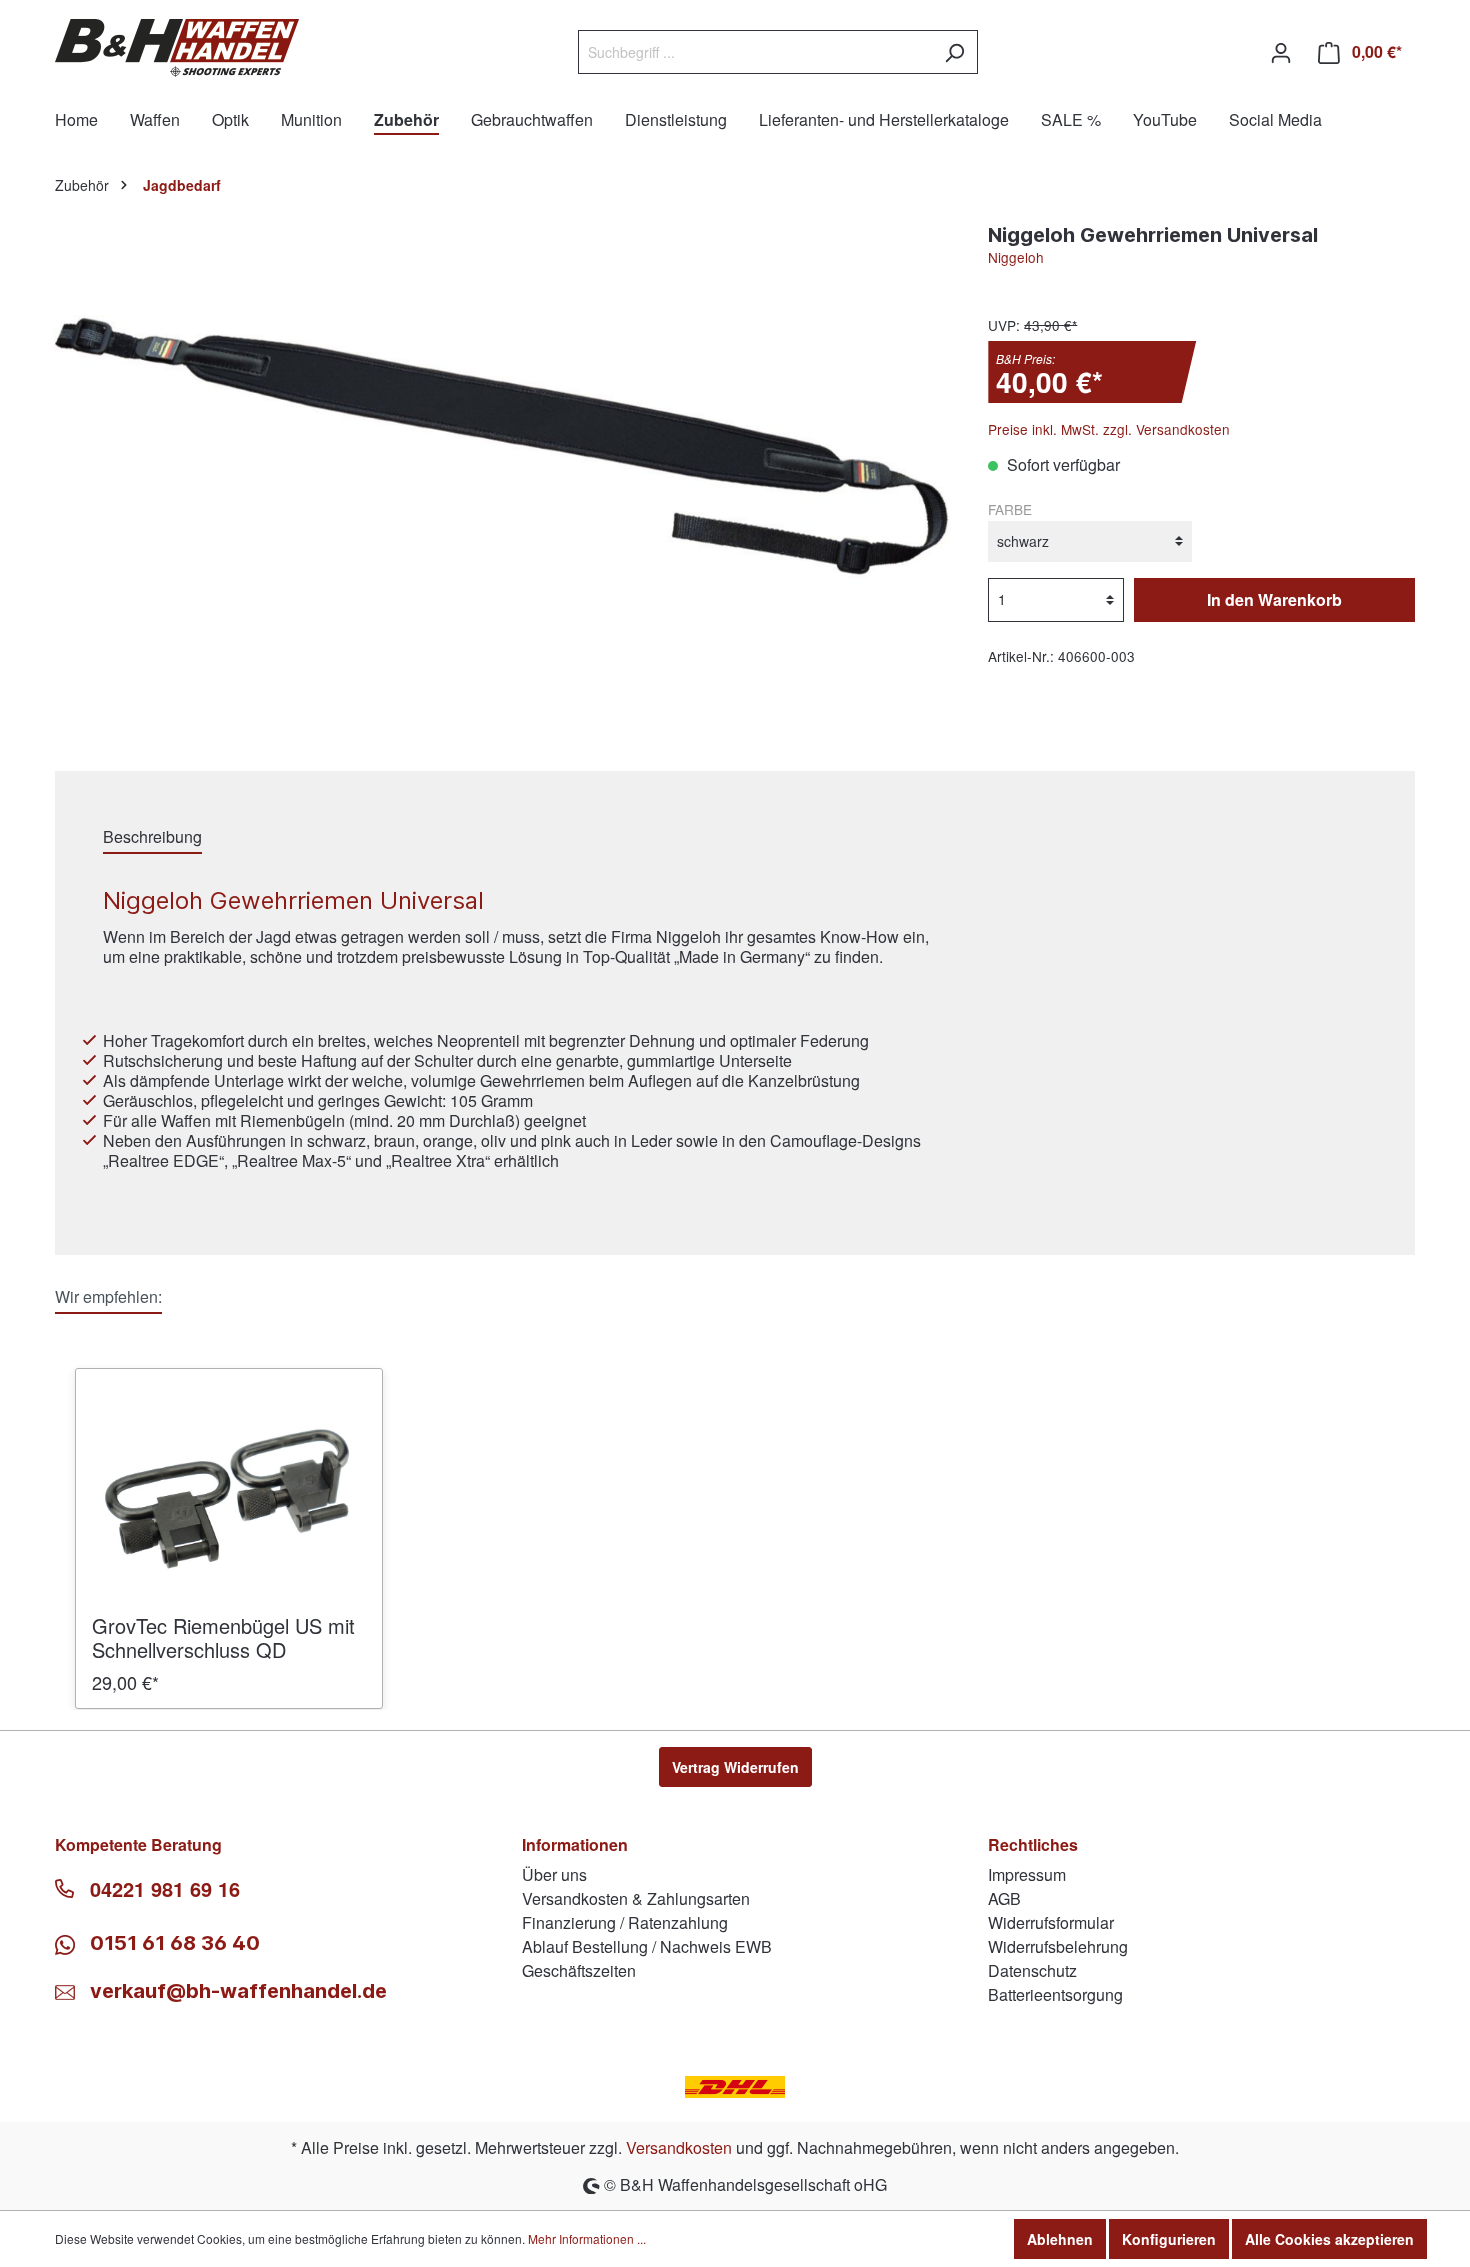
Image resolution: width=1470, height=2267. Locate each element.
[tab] (152, 836)
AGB (1004, 1898)
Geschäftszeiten (579, 1970)
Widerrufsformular (1051, 1922)
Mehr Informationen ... (587, 2238)
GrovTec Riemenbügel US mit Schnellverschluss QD (223, 1638)
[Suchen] (954, 52)
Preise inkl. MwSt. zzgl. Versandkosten (1109, 429)
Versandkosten (679, 2147)
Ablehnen (1060, 2239)
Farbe (1010, 509)
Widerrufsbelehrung (1058, 1946)
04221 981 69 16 (165, 1889)
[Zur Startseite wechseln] (177, 48)
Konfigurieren (1169, 2239)
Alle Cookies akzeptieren (1329, 2239)
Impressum (1027, 1874)
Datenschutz (1032, 1970)
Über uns (554, 1874)
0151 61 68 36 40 (172, 1943)
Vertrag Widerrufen (735, 1767)
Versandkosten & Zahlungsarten (636, 1898)
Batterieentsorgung (1055, 1994)
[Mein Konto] (1281, 52)
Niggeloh (1016, 257)
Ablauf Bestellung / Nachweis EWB (647, 1946)
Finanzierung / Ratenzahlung (625, 1922)
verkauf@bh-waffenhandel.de (238, 1991)
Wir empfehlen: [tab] (108, 1296)
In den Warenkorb (1274, 599)
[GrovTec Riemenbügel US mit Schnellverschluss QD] (229, 1499)
